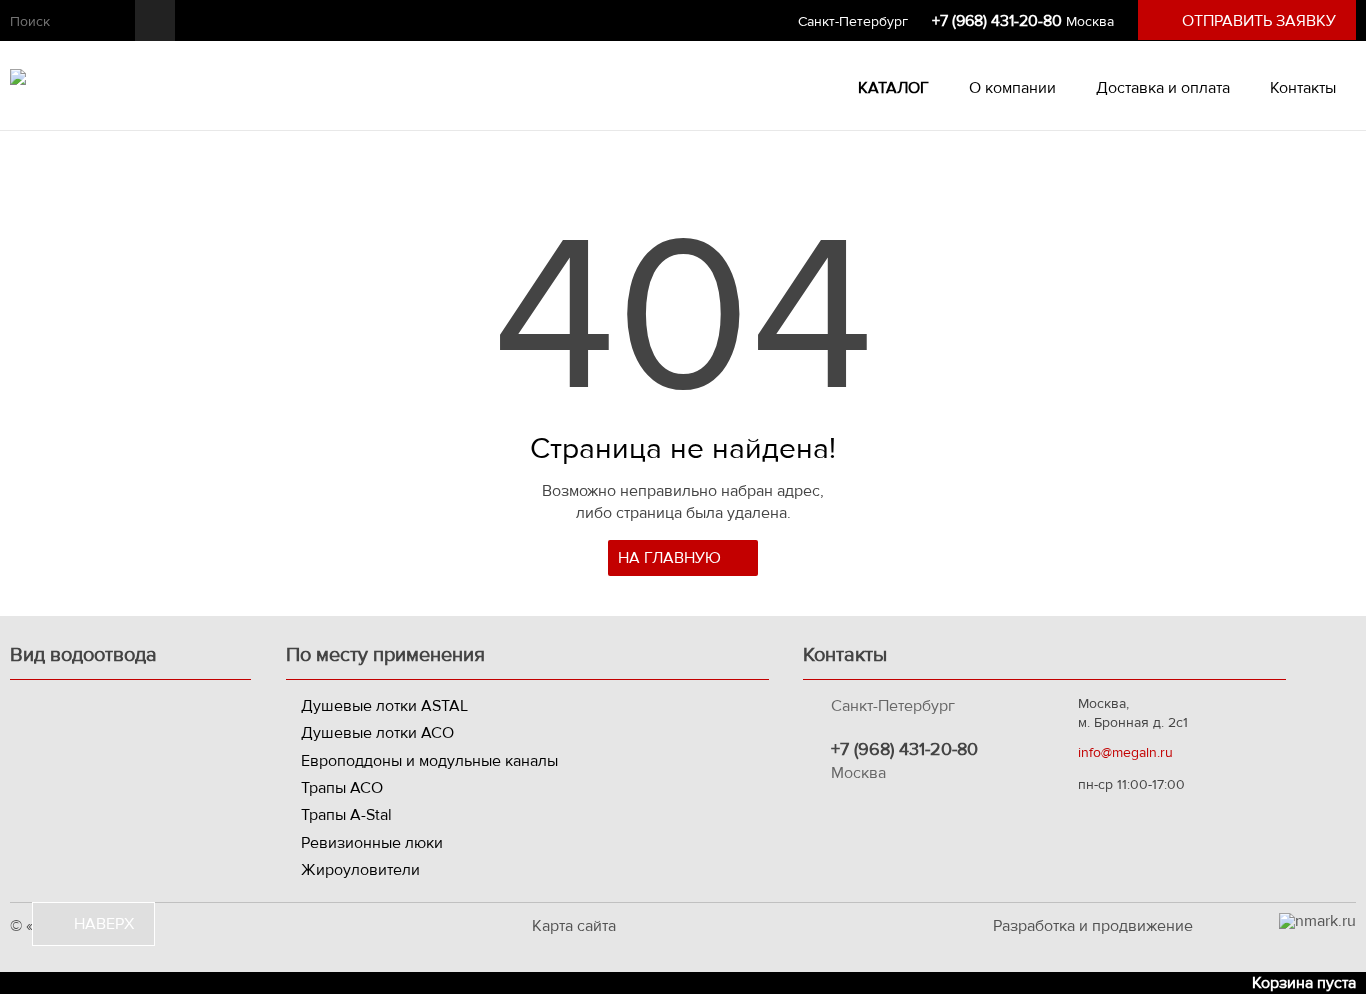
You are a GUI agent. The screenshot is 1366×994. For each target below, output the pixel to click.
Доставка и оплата (1163, 88)
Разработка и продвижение (1093, 926)
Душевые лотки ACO (377, 733)
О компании (1012, 88)
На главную (671, 558)
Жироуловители (360, 870)
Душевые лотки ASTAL (384, 706)
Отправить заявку (1259, 21)
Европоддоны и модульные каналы (429, 761)
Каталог (891, 88)
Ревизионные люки (372, 843)
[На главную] (18, 80)
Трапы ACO (342, 788)
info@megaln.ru (1125, 753)
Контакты (1303, 88)
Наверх (102, 924)
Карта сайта (574, 926)
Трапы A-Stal (346, 815)
